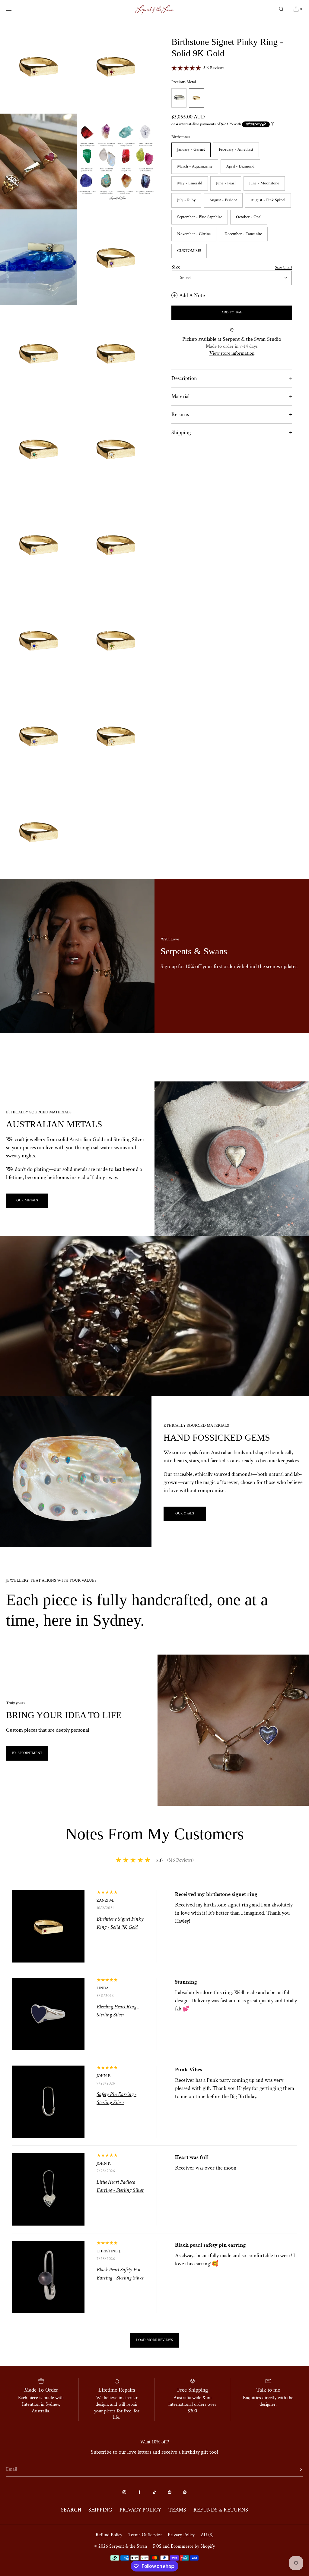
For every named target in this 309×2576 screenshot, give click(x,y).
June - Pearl (226, 183)
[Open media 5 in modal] (39, 257)
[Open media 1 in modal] (39, 66)
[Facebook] (139, 2492)
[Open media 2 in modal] (116, 66)
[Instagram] (124, 2492)
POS (157, 2546)
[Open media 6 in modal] (116, 257)
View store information (232, 353)
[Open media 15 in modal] (116, 640)
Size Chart (284, 267)
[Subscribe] (295, 2469)
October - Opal (249, 217)
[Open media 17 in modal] (116, 735)
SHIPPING (100, 2510)
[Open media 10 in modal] (116, 449)
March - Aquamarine (195, 166)
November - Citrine (194, 234)
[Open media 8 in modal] (116, 353)
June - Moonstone (264, 183)
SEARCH (71, 2510)
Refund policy (109, 2535)
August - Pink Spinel (268, 200)
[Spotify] (185, 2492)
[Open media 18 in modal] (39, 831)
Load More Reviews (154, 2340)
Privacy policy (181, 2535)
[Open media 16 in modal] (39, 735)
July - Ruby (186, 200)
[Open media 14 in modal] (39, 640)
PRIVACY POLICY (140, 2510)
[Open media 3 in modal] (39, 161)
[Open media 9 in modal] (39, 449)
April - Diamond (240, 166)
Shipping (181, 433)
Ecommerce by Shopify (193, 2546)
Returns (180, 414)
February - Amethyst (236, 150)
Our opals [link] (185, 1514)
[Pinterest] (170, 2492)
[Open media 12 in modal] (116, 544)
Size (176, 267)
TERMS (177, 2510)
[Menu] (13, 9)
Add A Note (192, 295)
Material (180, 396)
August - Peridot (223, 200)
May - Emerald (190, 183)
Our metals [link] (27, 1201)
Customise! (189, 251)
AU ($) (207, 2535)
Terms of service (145, 2535)
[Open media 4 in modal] (116, 161)
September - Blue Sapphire (200, 217)
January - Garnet (191, 150)
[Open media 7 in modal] (39, 353)
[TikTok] (154, 2492)
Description (184, 378)
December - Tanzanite (243, 234)
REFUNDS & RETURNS (221, 2510)
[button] (281, 9)
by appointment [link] (27, 1753)
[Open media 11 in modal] (39, 544)
